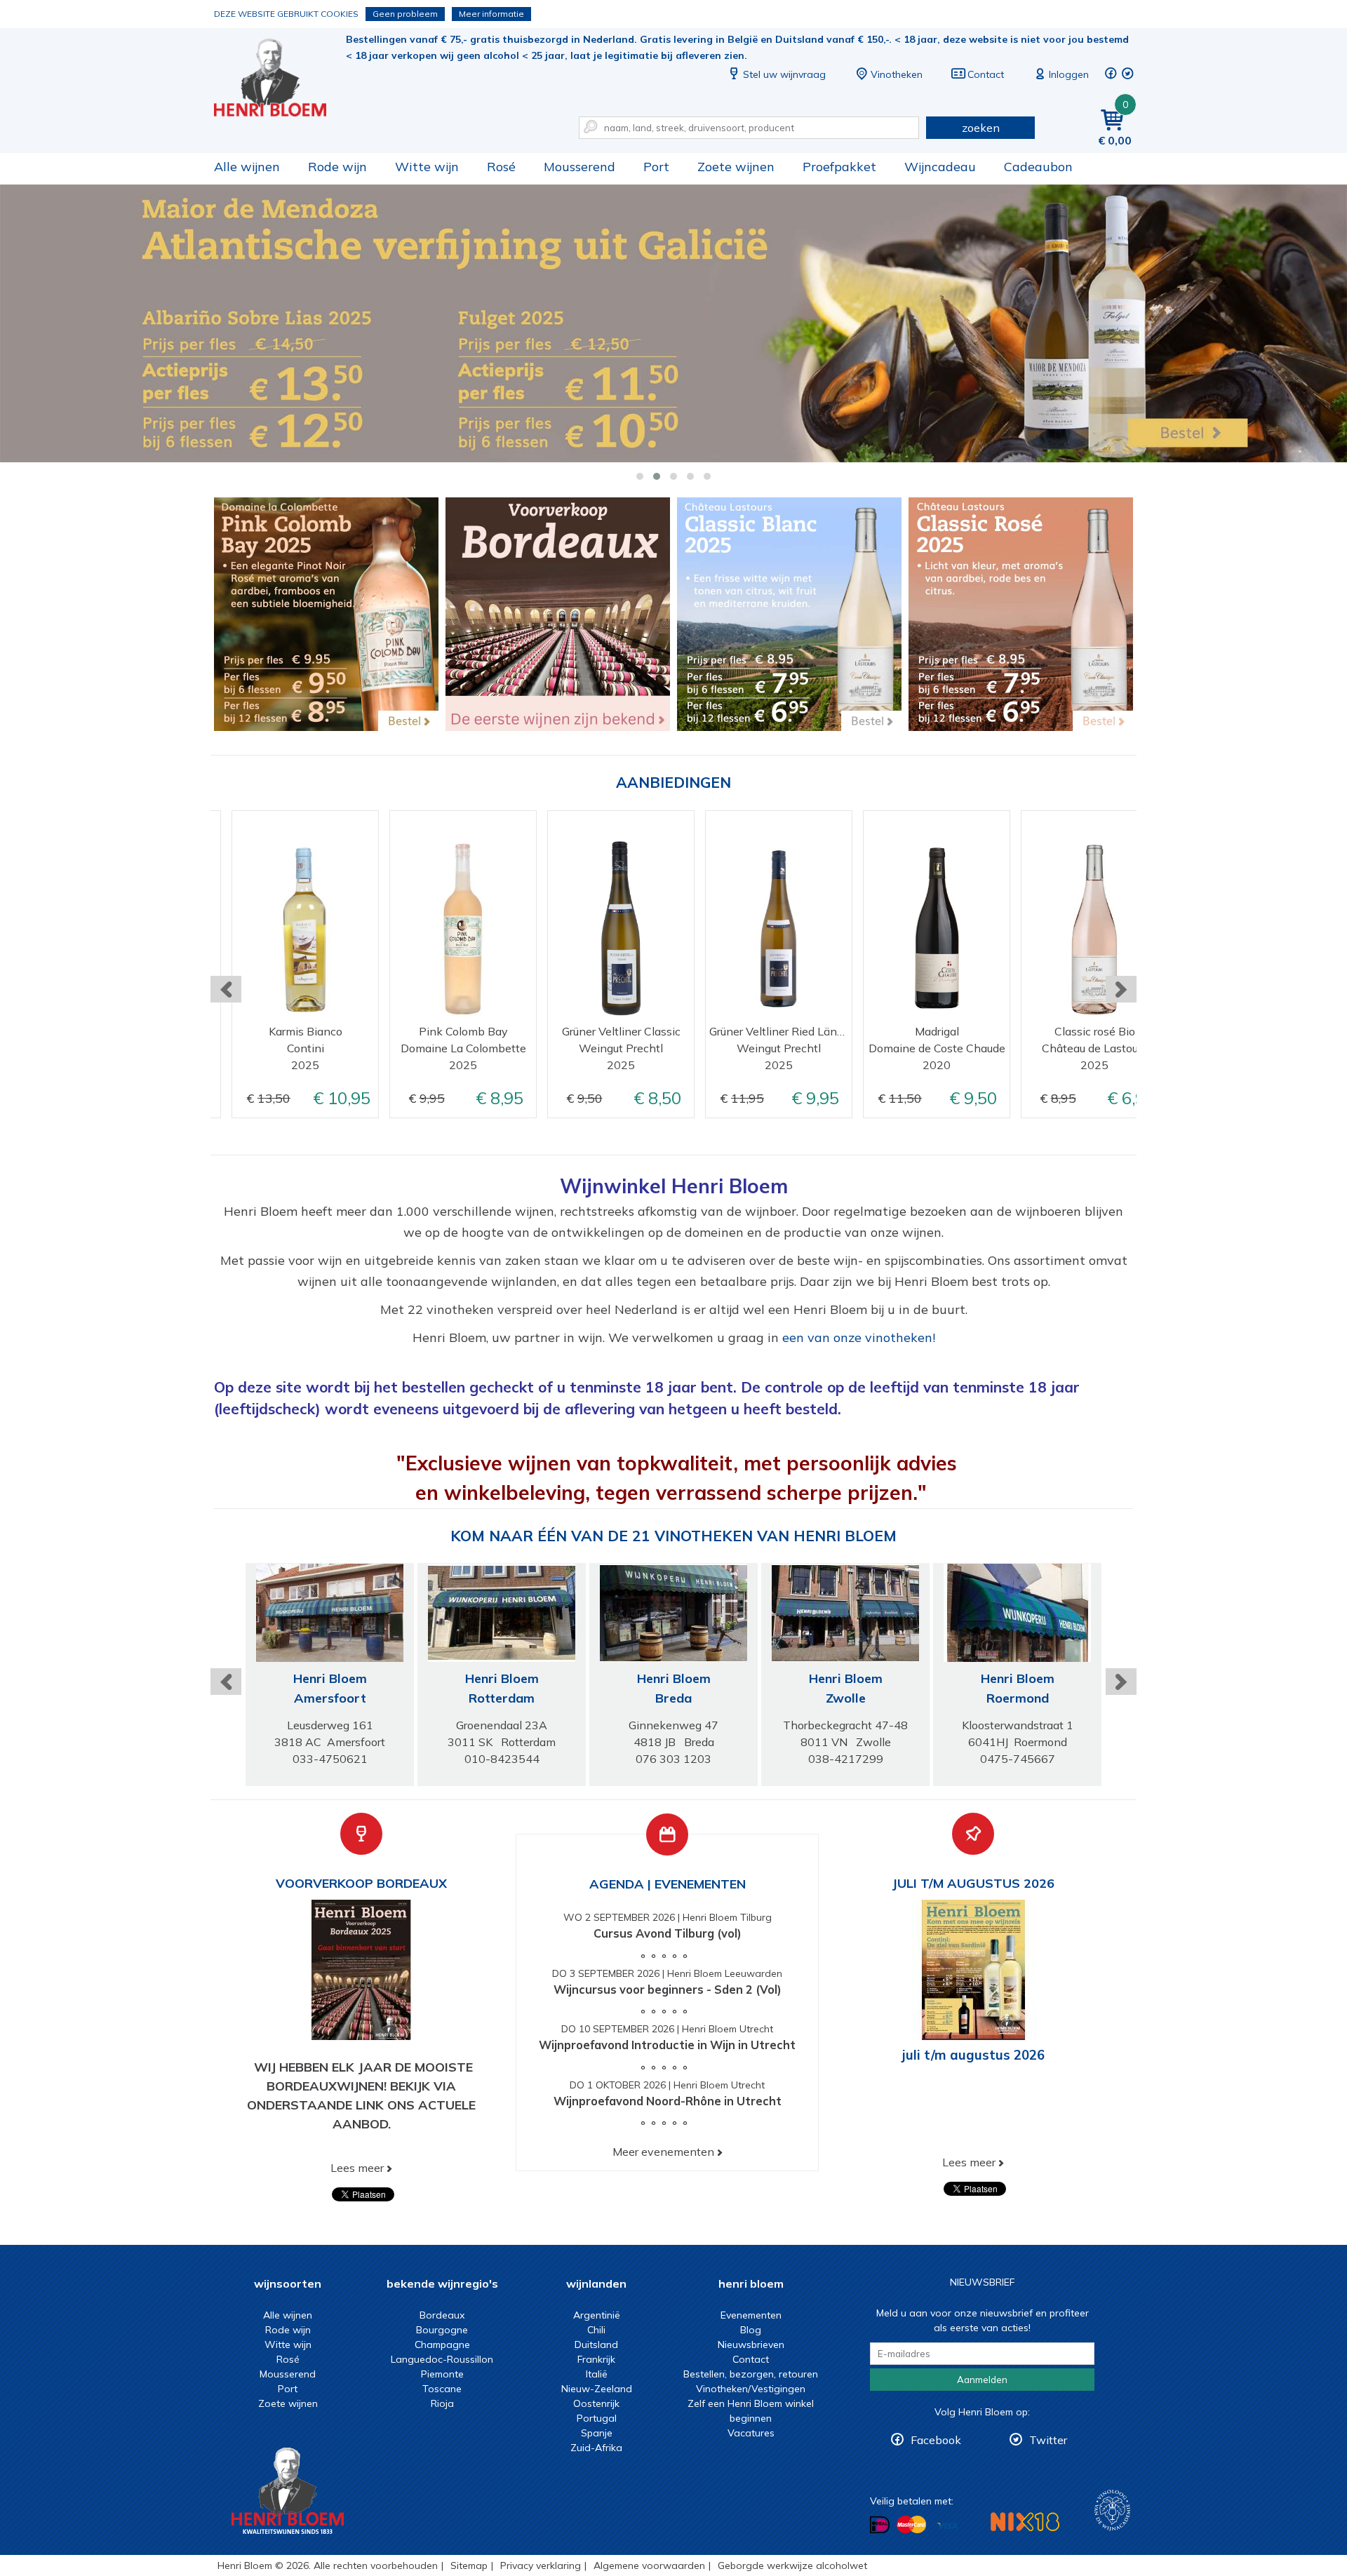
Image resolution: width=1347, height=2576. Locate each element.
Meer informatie (491, 14)
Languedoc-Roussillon (442, 2359)
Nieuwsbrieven (751, 2344)
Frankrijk (596, 2359)
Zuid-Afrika (596, 2448)
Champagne (442, 2344)
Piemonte (442, 2374)
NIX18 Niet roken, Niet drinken (1025, 2522)
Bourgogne (442, 2330)
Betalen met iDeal (880, 2525)
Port (656, 167)
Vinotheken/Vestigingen (751, 2389)
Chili (596, 2330)
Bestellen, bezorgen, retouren (751, 2374)
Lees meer (357, 2168)
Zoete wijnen (736, 167)
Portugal (597, 2418)
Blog (751, 2330)
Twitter (1048, 2440)
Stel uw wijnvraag (784, 74)
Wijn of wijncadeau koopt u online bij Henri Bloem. (280, 78)
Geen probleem (405, 14)
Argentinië (597, 2315)
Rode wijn (337, 167)
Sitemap (469, 2565)
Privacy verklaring (541, 2565)
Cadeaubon (1038, 167)
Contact (986, 74)
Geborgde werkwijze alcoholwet (792, 2565)
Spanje (597, 2433)
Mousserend (579, 167)
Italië (597, 2374)
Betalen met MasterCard (911, 2525)
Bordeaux (442, 2315)
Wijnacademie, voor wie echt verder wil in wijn (1112, 2510)
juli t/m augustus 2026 (973, 2055)
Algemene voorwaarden (649, 2565)
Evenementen (751, 2315)
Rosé (501, 167)
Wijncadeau (940, 167)
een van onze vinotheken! (859, 1337)
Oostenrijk (596, 2403)
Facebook (936, 2440)
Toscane (442, 2389)
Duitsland (596, 2344)
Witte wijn (427, 167)
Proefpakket (839, 167)
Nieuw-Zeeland (597, 2389)
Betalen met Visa (947, 2526)
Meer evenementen (663, 2152)
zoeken (981, 128)
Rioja (442, 2403)
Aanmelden (982, 2380)
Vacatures (751, 2433)
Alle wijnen (247, 167)
